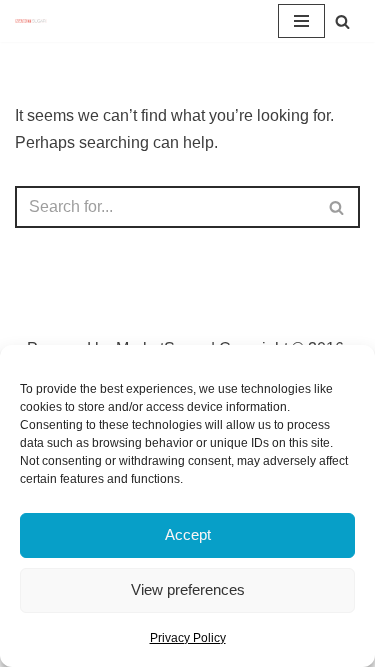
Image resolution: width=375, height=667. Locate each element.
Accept (188, 534)
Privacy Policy (188, 638)
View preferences (188, 589)
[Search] (342, 21)
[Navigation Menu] (301, 21)
